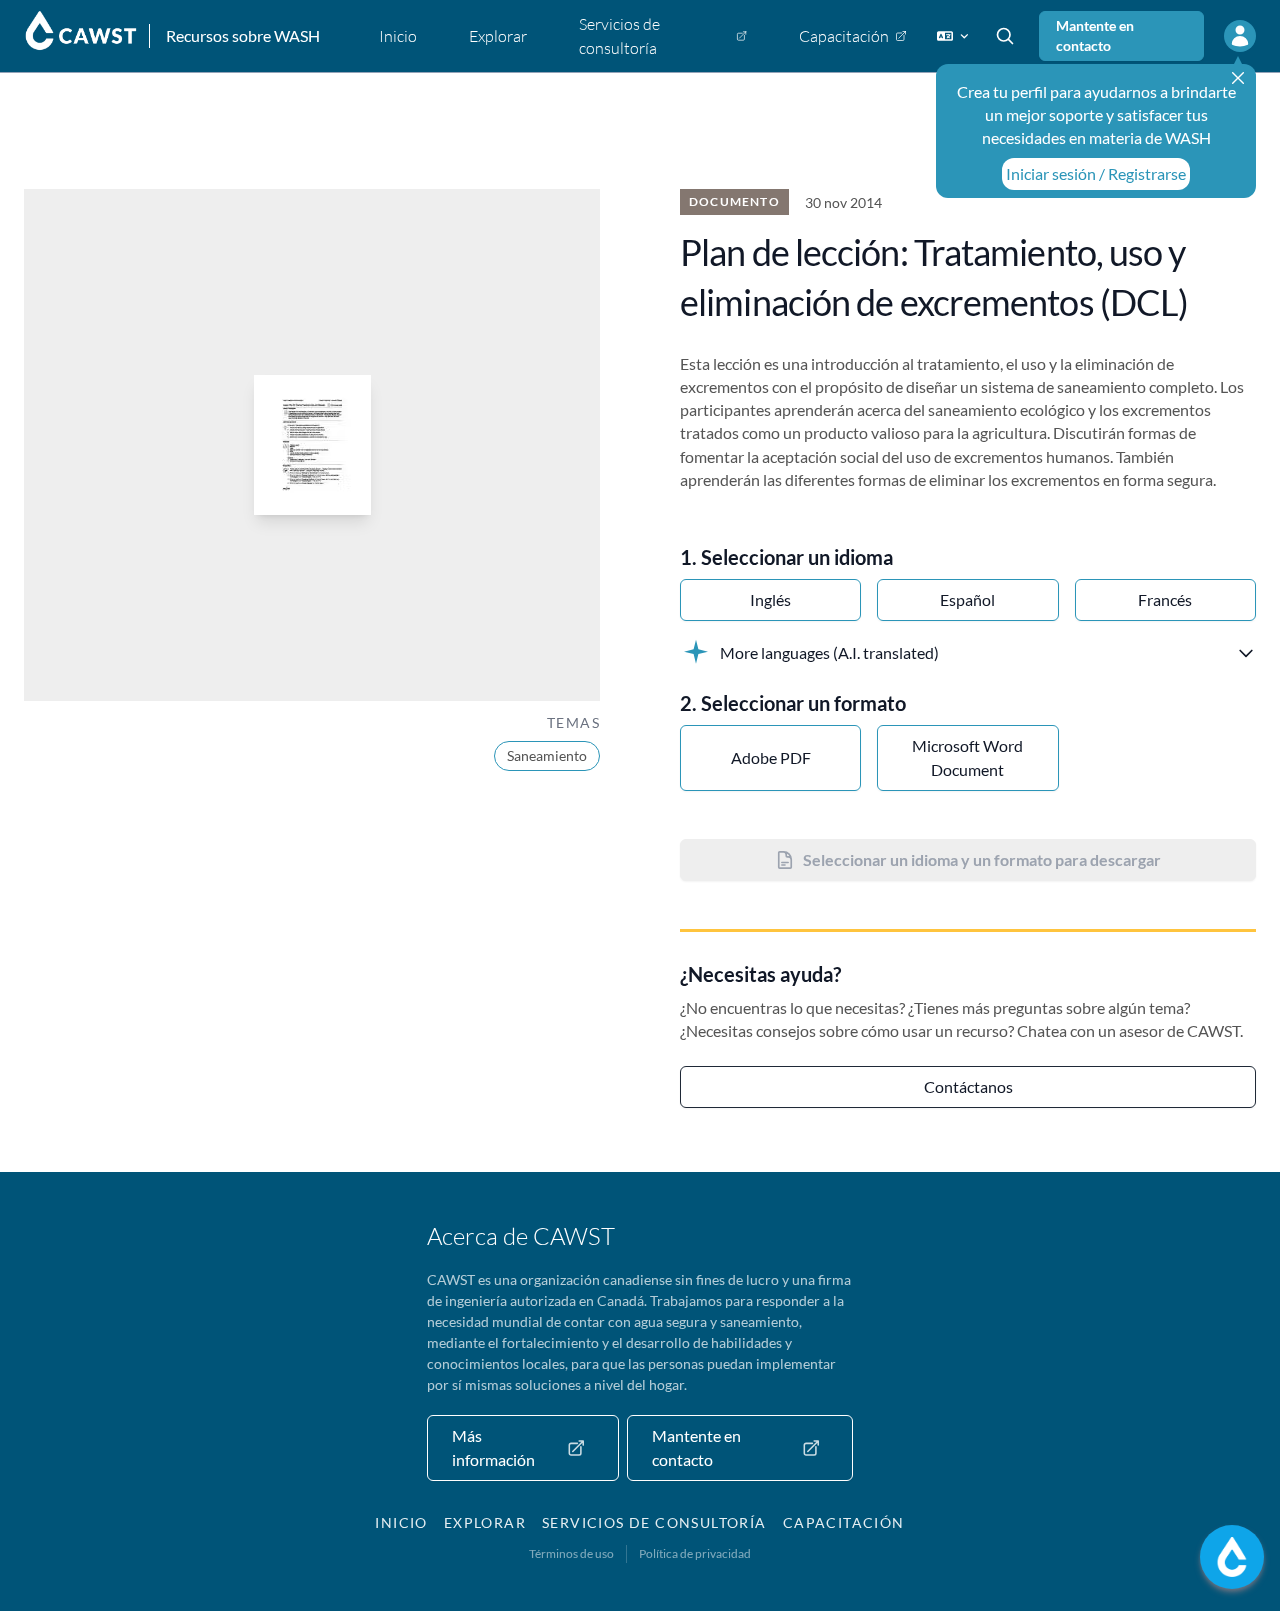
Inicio (401, 1522)
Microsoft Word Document (967, 757)
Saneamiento (547, 755)
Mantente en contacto (1095, 35)
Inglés (770, 599)
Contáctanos (968, 1086)
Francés (1165, 599)
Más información (493, 1447)
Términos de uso (571, 1553)
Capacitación (844, 1522)
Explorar (485, 1522)
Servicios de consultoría (654, 1522)
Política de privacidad (695, 1553)
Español (967, 599)
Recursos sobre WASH (243, 35)
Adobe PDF (771, 757)
